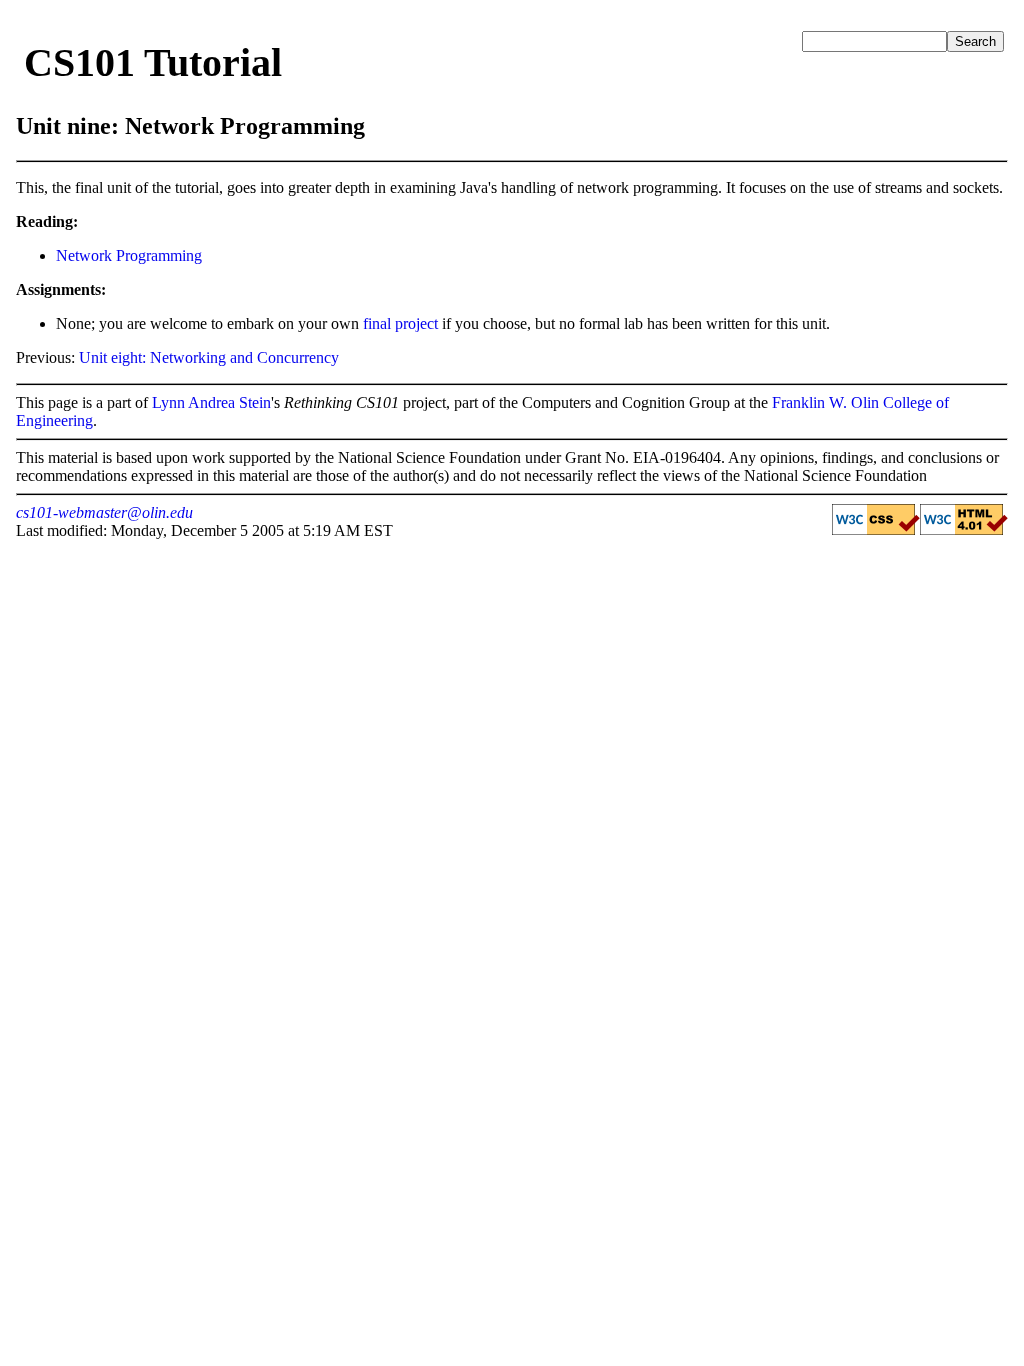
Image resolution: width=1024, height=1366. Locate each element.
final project (400, 323)
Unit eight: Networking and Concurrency (209, 357)
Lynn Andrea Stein (211, 402)
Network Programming (129, 255)
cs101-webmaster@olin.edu (104, 512)
